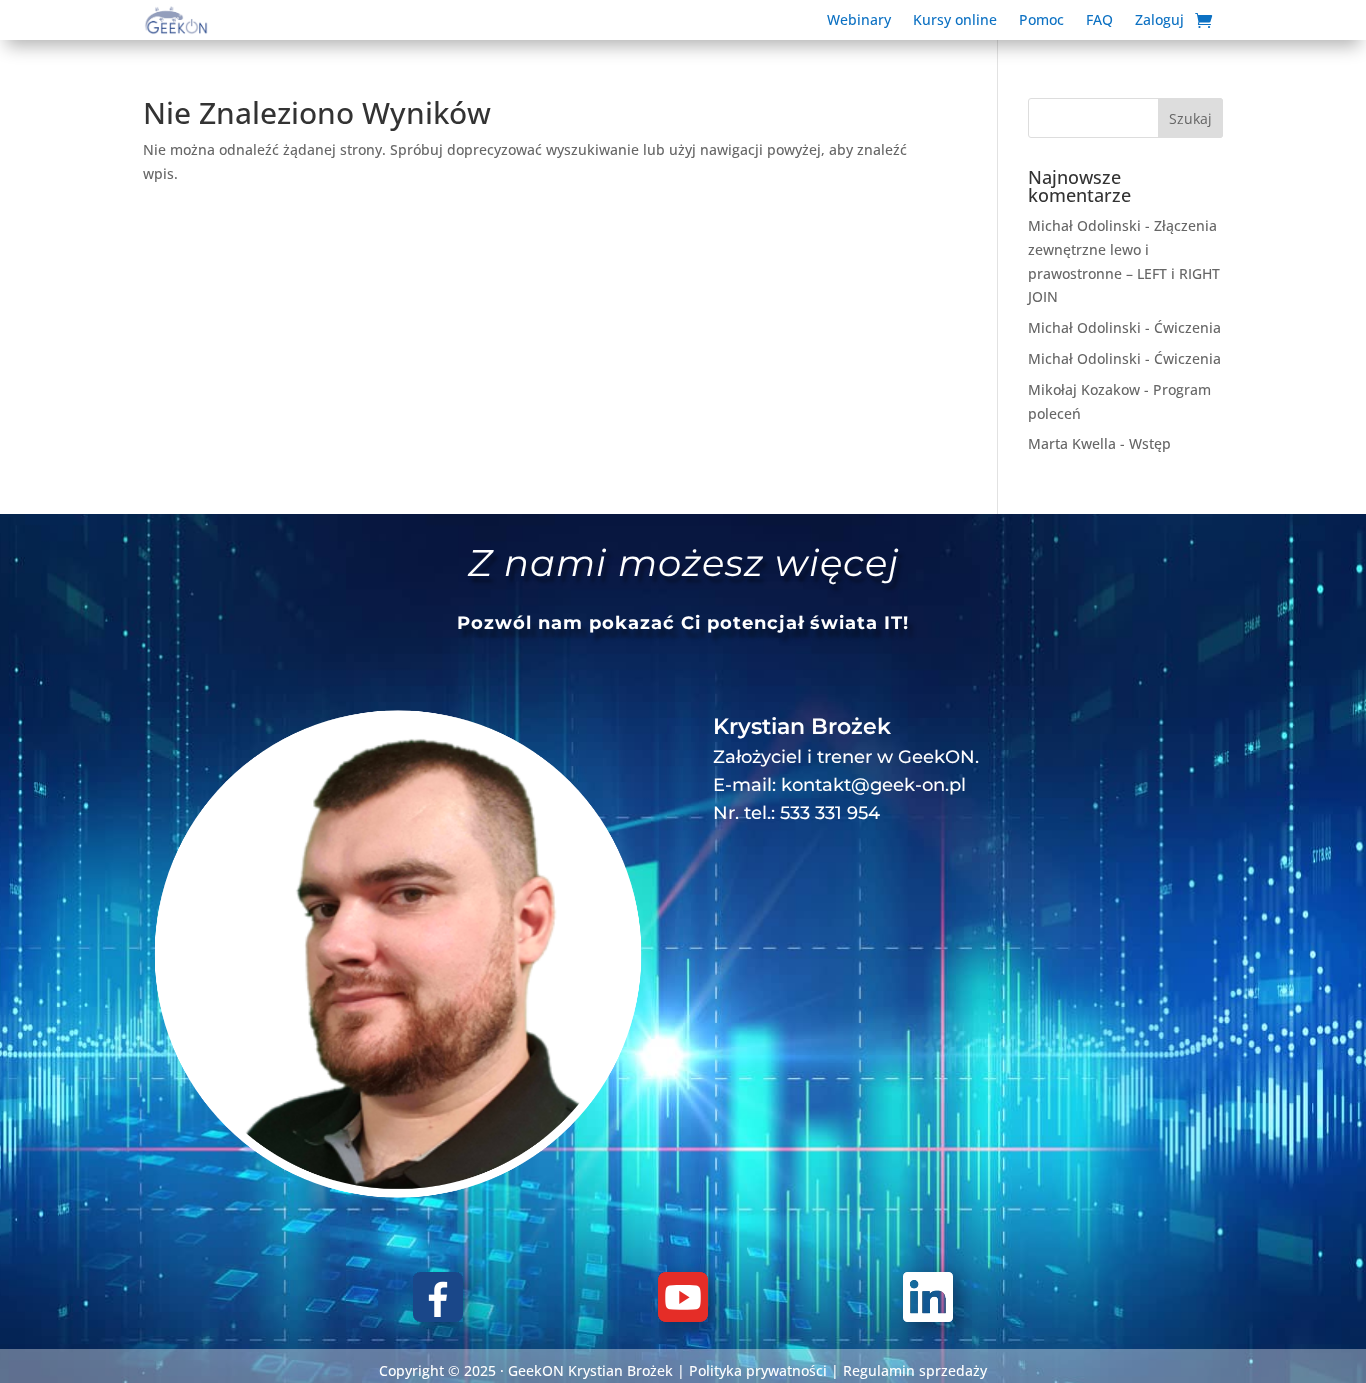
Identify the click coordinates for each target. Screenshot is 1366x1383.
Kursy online (955, 21)
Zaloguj (1159, 21)
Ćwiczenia (1187, 327)
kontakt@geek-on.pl (873, 785)
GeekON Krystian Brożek (590, 1370)
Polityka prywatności (758, 1370)
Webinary (859, 21)
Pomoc (1041, 21)
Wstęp (1150, 443)
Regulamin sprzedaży (915, 1370)
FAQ (1099, 21)
